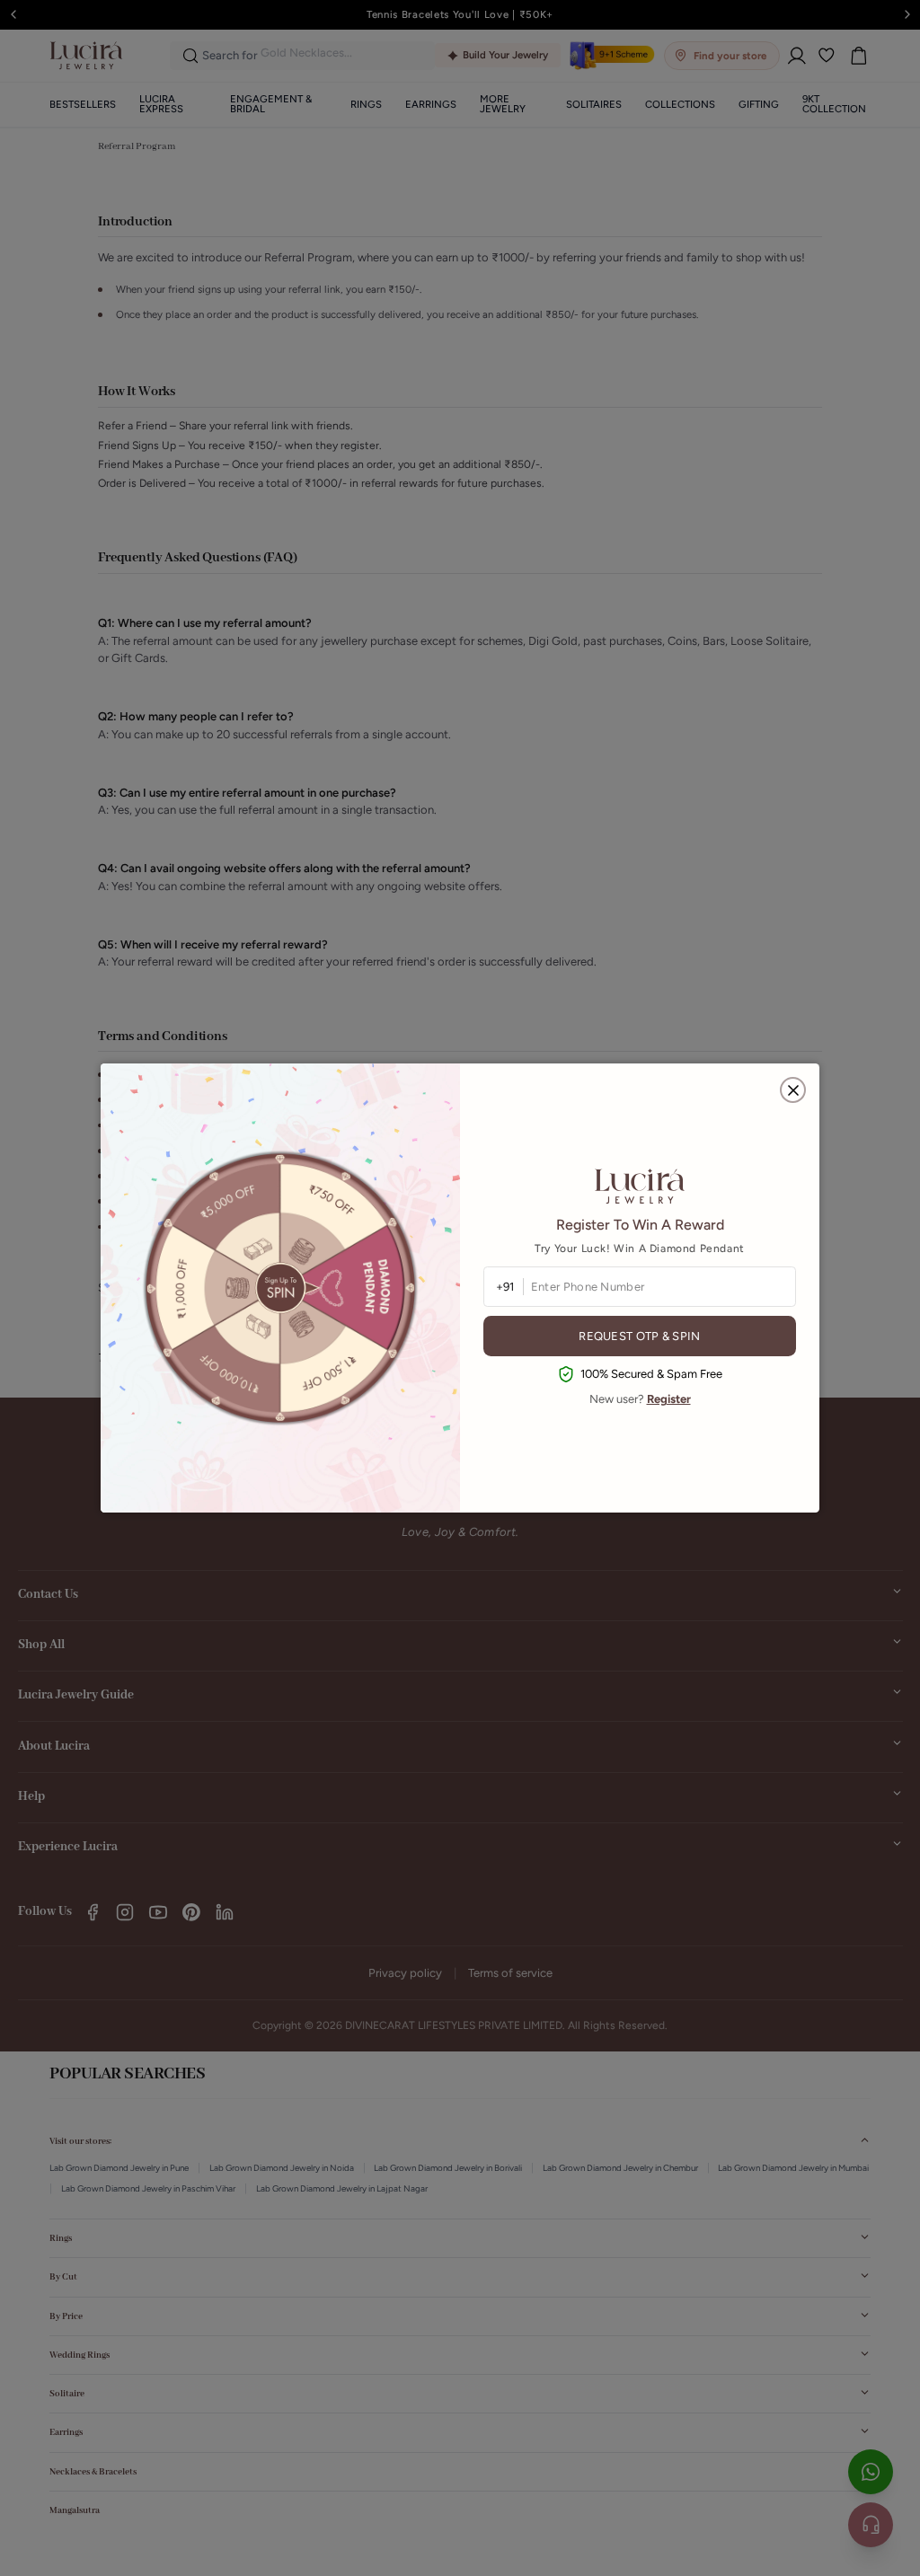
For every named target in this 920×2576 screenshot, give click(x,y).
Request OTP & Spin (639, 1336)
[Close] (793, 1090)
